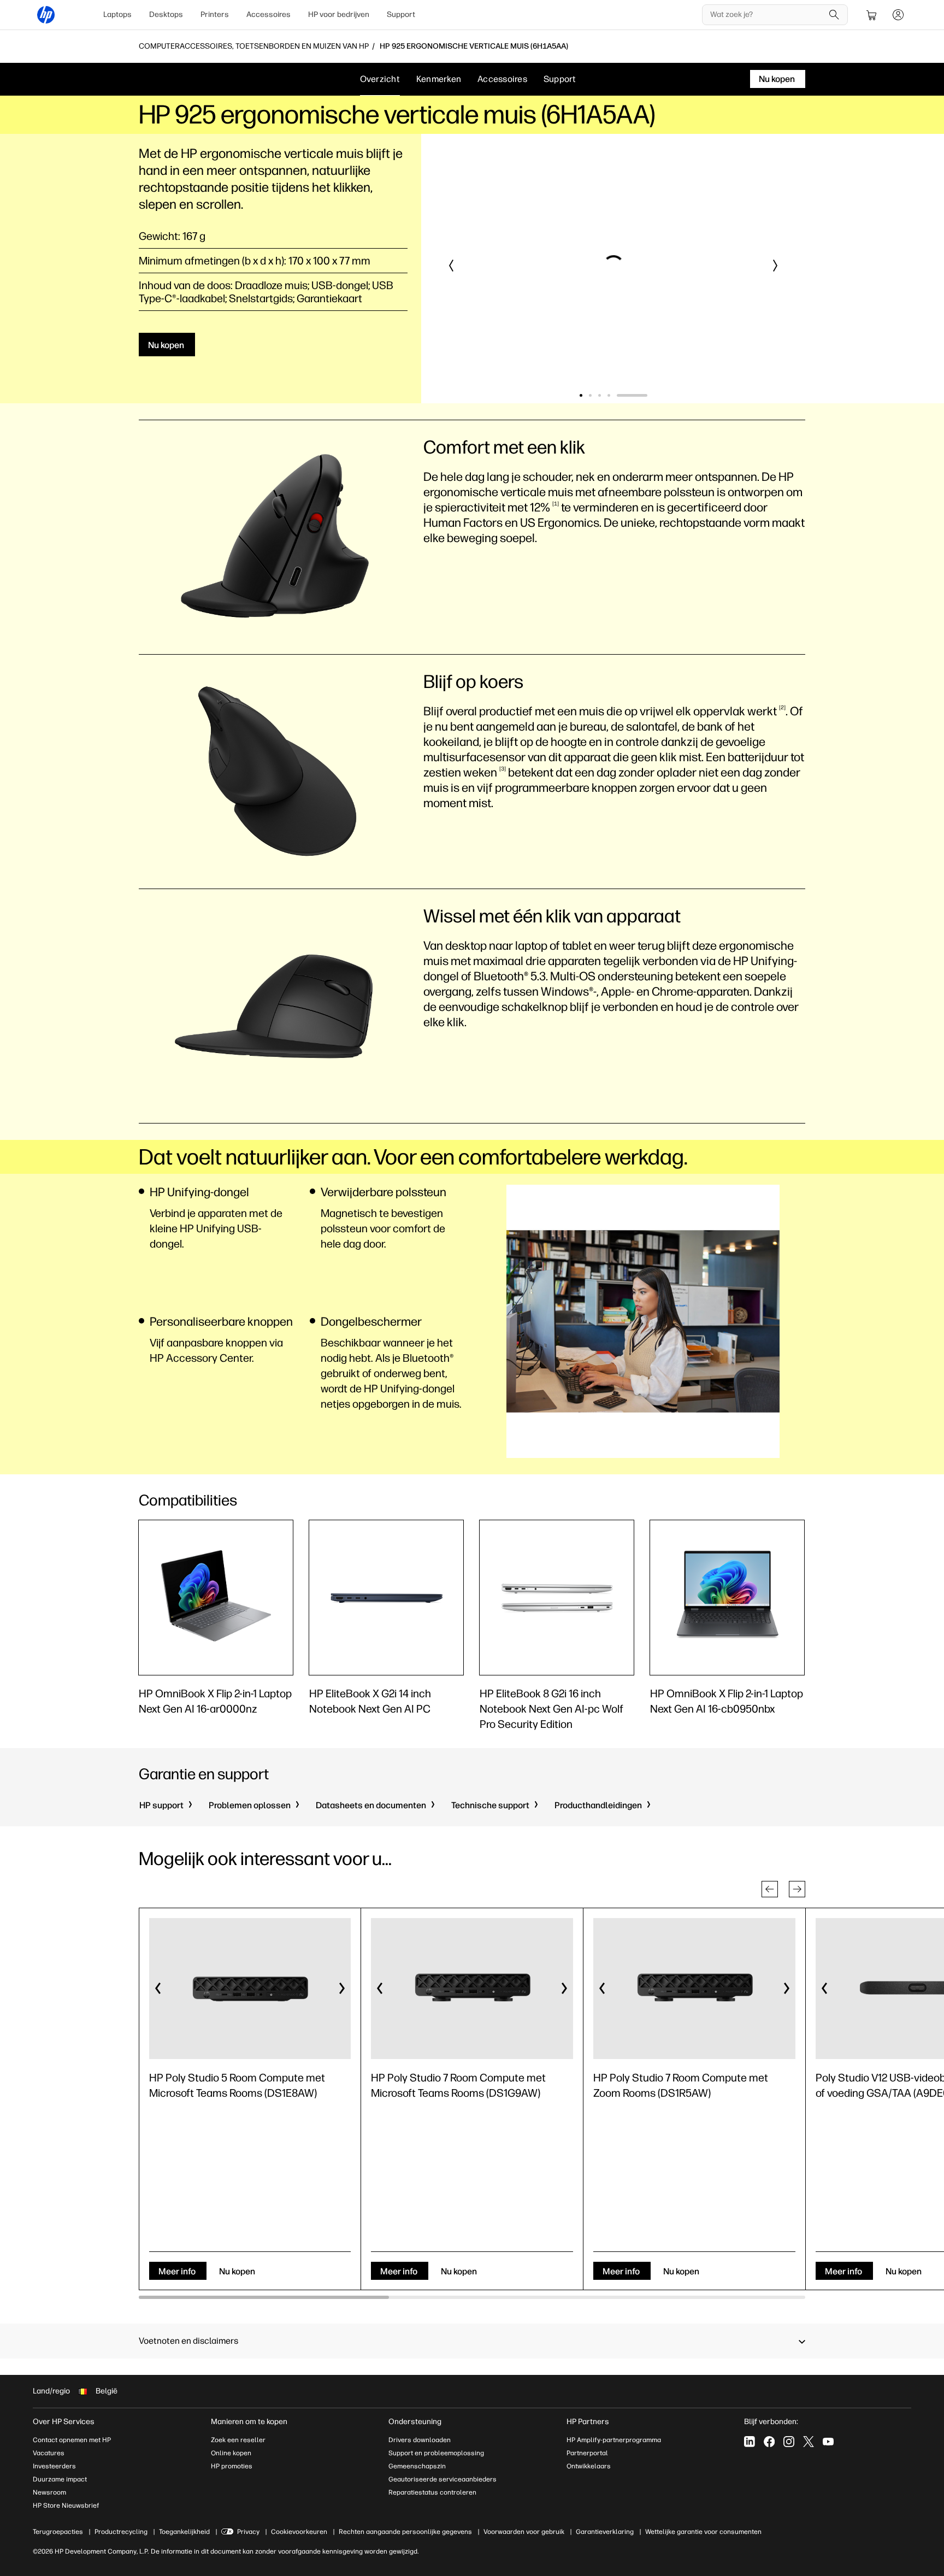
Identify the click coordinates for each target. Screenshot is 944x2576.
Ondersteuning (415, 2422)
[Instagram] (789, 2442)
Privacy (248, 2532)
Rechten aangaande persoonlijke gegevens (405, 2532)
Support (401, 14)
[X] (809, 2442)
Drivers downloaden (420, 2440)
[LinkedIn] (750, 2442)
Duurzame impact (60, 2479)
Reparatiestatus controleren (432, 2492)
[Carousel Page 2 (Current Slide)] (604, 395)
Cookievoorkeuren (299, 2532)
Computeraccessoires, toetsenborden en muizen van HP (254, 46)
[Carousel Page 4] (637, 395)
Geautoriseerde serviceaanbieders (442, 2479)
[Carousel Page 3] (627, 395)
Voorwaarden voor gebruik (524, 2532)
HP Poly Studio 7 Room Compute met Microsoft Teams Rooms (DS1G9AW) (458, 2085)
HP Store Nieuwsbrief (66, 2506)
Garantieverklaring (605, 2532)
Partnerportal (587, 2453)
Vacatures (49, 2453)
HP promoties (232, 2466)
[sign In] (898, 15)
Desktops (166, 14)
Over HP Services (64, 2422)
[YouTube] (828, 2442)
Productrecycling (121, 2532)
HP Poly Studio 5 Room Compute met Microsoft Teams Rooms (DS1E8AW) (237, 2085)
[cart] (872, 15)
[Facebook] (769, 2442)
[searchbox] (767, 15)
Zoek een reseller (238, 2440)
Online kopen (231, 2453)
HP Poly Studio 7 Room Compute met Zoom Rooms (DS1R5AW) (681, 2085)
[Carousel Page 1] (581, 395)
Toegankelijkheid (184, 2532)
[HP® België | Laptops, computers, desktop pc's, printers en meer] (46, 15)
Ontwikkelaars (589, 2466)
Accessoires (269, 14)
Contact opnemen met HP (72, 2440)
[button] (452, 266)
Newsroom (49, 2492)
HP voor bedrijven (339, 14)
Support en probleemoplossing (436, 2453)
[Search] (834, 15)
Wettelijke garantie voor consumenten (703, 2532)
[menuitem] (117, 15)
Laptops (117, 14)
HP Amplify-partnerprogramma (614, 2440)
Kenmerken (439, 79)
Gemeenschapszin (417, 2466)
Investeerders (54, 2466)
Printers (215, 14)
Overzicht (380, 79)
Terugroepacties (58, 2532)
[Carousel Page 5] (646, 395)
